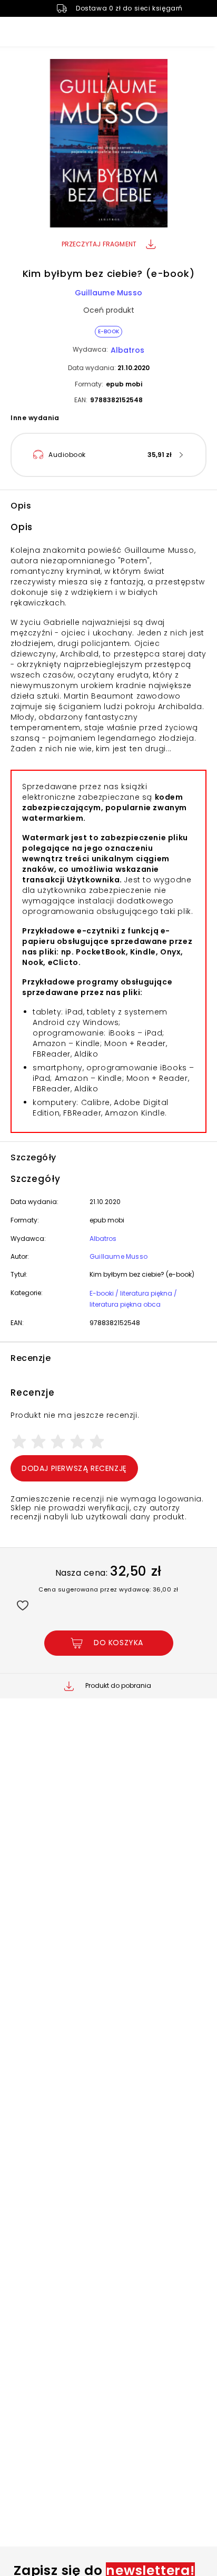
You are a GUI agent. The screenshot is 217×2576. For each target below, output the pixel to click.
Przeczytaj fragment (99, 244)
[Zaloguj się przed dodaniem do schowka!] (22, 1605)
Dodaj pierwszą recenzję (74, 1468)
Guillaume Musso (108, 293)
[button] (108, 145)
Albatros (127, 350)
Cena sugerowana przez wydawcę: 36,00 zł (108, 1589)
